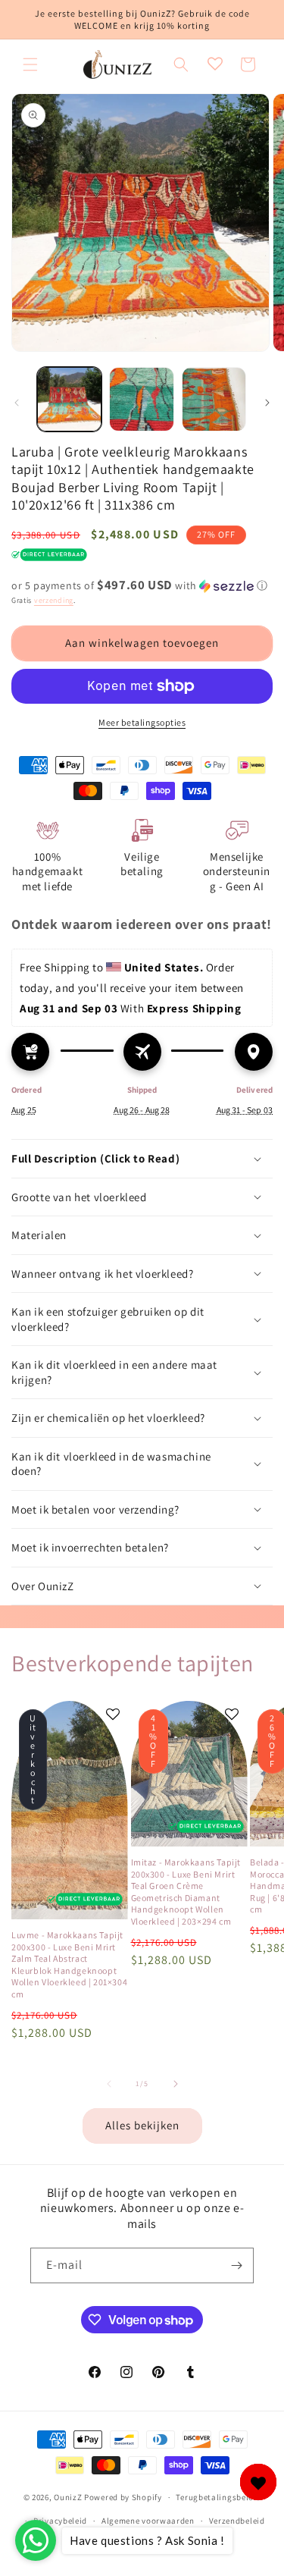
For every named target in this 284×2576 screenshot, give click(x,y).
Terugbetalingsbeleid (218, 2497)
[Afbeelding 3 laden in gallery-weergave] (214, 399)
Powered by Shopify (123, 2497)
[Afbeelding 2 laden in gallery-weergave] (141, 399)
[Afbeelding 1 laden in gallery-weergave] (69, 399)
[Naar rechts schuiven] (267, 403)
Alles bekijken (142, 2125)
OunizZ (68, 2497)
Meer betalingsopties (142, 722)
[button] (30, 64)
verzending (54, 600)
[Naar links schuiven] (17, 403)
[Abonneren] (236, 2265)
